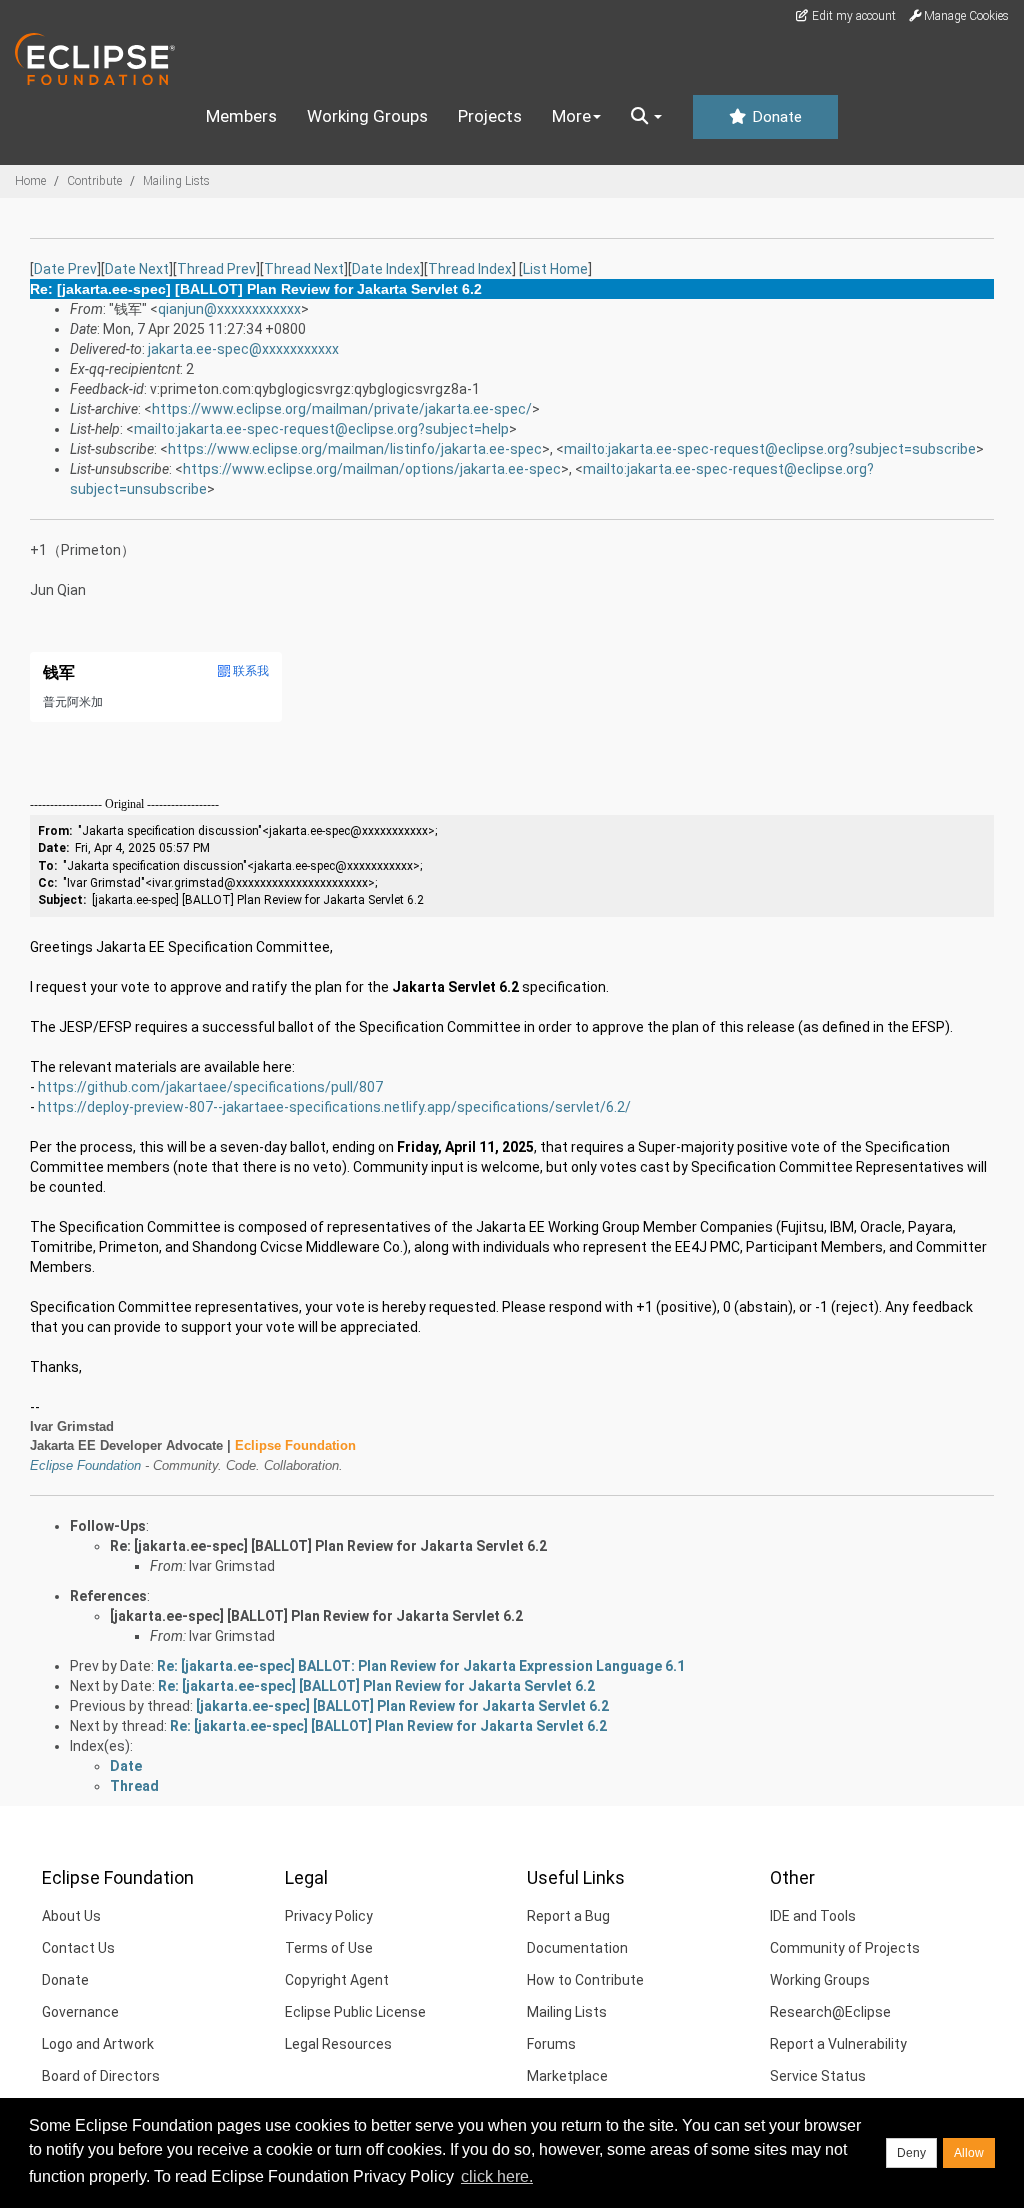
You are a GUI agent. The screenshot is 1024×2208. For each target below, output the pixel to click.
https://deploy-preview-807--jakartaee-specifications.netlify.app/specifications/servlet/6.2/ (334, 1107)
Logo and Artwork (98, 2044)
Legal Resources (338, 2044)
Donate (775, 117)
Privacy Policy (329, 1916)
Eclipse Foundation (85, 1465)
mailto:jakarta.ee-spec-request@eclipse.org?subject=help (321, 429)
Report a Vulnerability (838, 2044)
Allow (969, 2153)
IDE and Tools (813, 1916)
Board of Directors (101, 2076)
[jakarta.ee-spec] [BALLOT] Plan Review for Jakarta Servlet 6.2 (316, 1616)
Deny (911, 2153)
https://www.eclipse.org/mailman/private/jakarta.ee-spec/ (342, 409)
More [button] (571, 116)
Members (241, 116)
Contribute (94, 181)
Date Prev (65, 269)
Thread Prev (216, 269)
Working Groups (367, 116)
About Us (71, 1916)
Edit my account (852, 16)
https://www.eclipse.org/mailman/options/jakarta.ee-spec (372, 469)
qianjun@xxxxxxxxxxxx (229, 309)
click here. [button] (497, 2176)
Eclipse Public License (355, 2012)
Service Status (818, 2076)
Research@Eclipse (830, 2012)
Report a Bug (568, 1916)
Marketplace (567, 2076)
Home (30, 181)
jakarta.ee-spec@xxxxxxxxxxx (243, 349)
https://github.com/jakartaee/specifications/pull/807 (210, 1087)
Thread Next (304, 269)
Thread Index (470, 269)
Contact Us (78, 1948)
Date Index (386, 269)
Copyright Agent (337, 1980)
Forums (551, 2044)
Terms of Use (329, 1948)
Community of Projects (845, 1948)
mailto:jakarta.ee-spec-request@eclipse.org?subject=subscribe (770, 449)
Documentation (577, 1948)
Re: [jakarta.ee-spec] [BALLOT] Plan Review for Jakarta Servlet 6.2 (328, 1546)
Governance (80, 2012)
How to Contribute (585, 1980)
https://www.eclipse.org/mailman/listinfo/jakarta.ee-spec (355, 449)
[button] (646, 117)
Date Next (137, 269)
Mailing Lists (176, 181)
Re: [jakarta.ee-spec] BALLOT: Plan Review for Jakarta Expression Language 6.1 (421, 1666)
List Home (555, 269)
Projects (490, 116)
